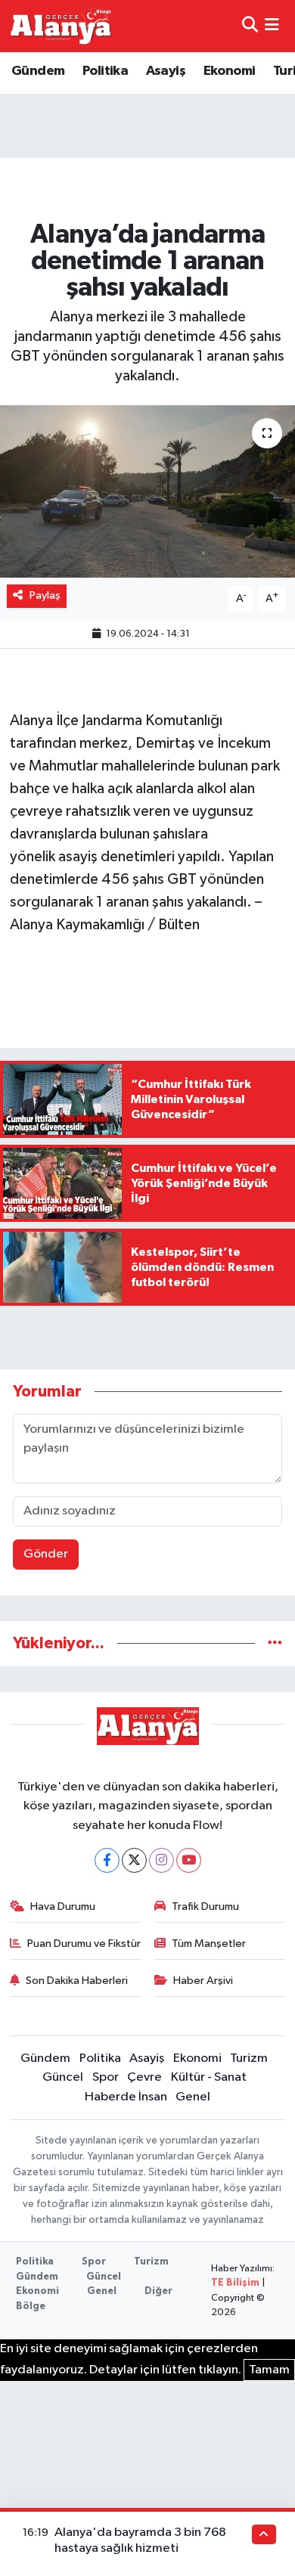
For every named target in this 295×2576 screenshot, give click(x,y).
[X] (134, 1860)
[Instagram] (161, 1860)
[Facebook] (107, 1860)
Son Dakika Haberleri (77, 1981)
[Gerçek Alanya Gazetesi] (61, 26)
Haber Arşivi (203, 1981)
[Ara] (250, 26)
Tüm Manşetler (209, 1944)
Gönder (46, 1554)
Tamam (269, 2370)
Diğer (158, 2291)
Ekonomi (230, 71)
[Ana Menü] (272, 26)
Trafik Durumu (205, 1906)
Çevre (144, 2077)
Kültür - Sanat (209, 2077)
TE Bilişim (235, 2283)
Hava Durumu (63, 1906)
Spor (106, 2077)
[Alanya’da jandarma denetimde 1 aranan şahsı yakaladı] (147, 492)
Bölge (31, 2306)
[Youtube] (189, 1860)
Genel (193, 2097)
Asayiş (166, 71)
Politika (105, 71)
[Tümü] (275, 1643)
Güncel (63, 2077)
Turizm (249, 2058)
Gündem (38, 71)
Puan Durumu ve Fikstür (84, 1944)
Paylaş (45, 595)
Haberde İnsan (126, 2097)
